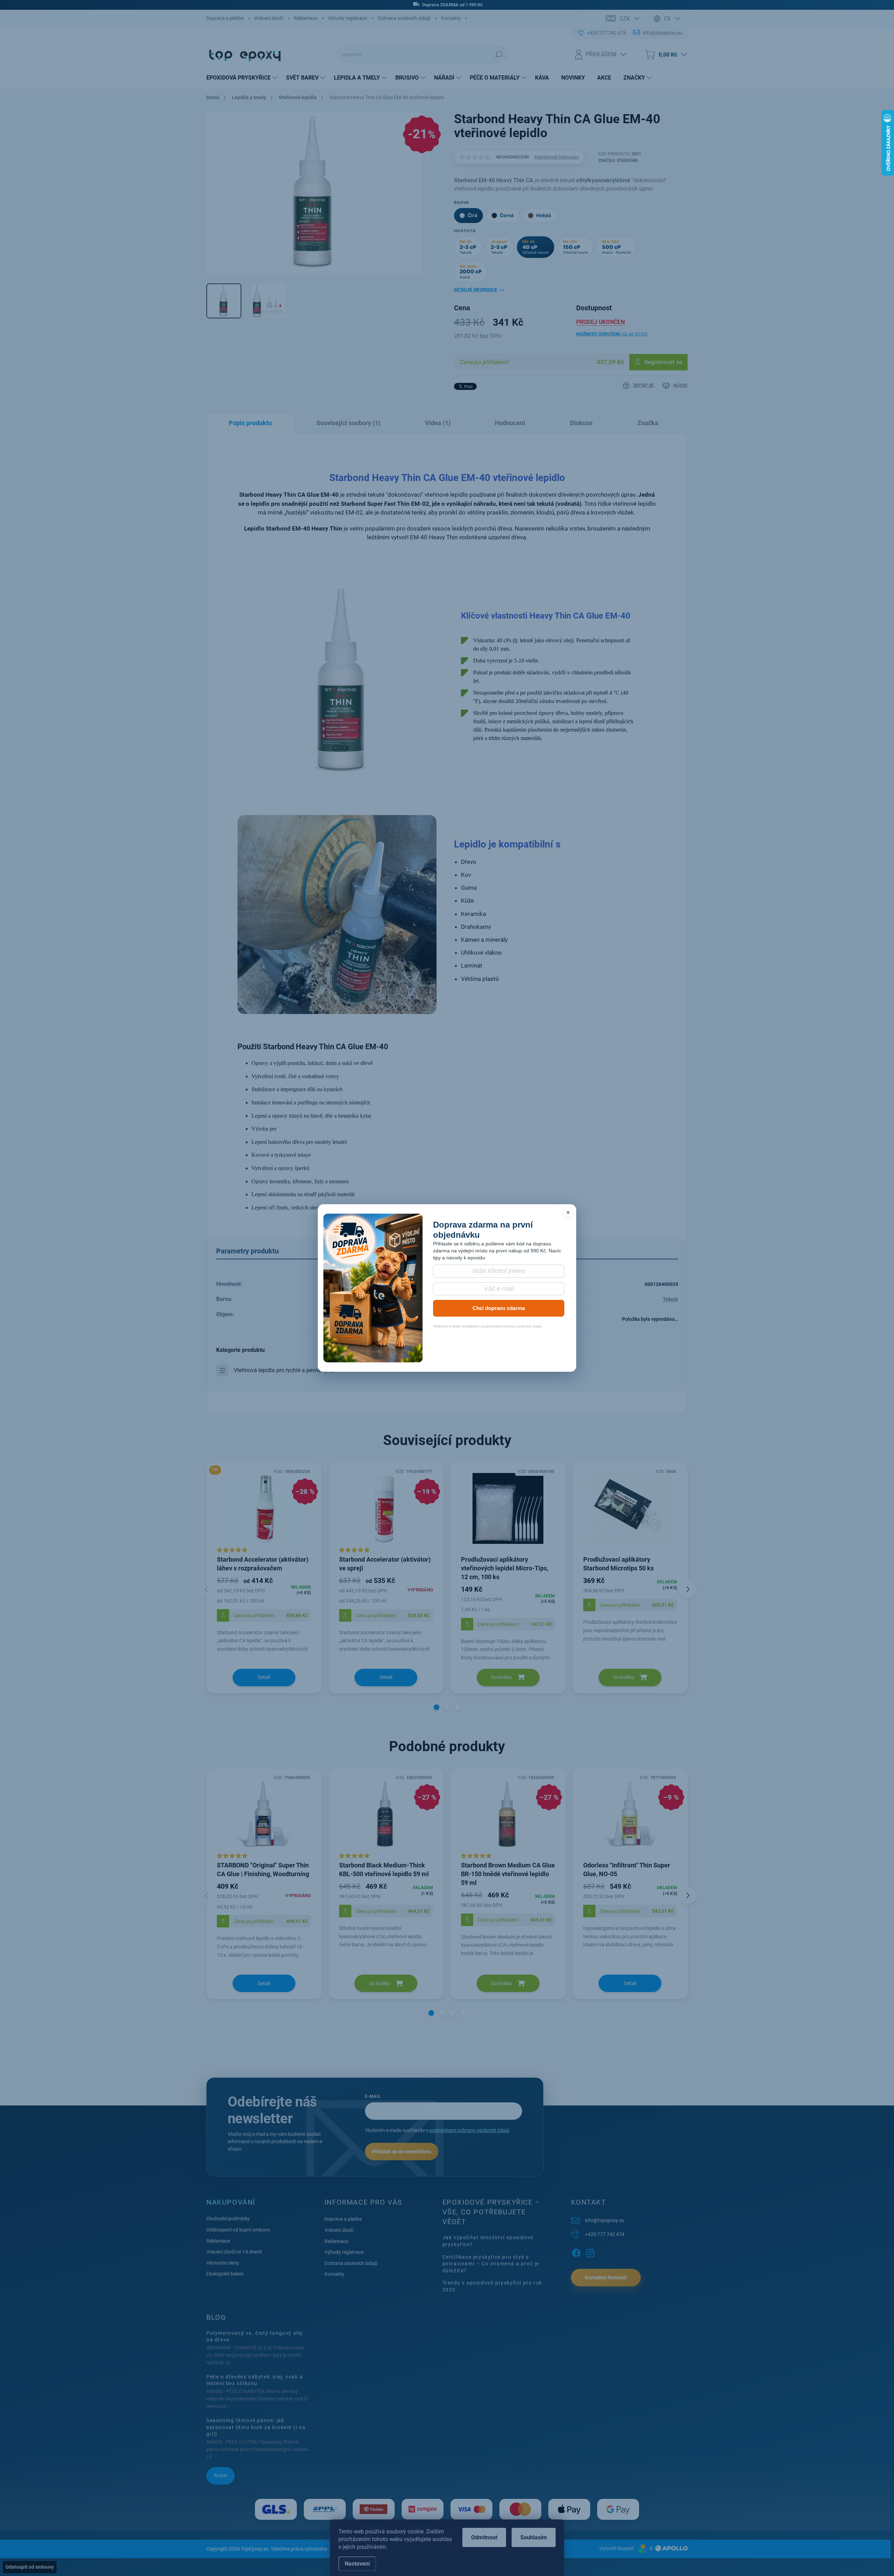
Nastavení (357, 2564)
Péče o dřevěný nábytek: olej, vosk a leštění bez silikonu (255, 2380)
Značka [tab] (648, 423)
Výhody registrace (347, 18)
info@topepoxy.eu (605, 2220)
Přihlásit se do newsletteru (402, 2152)
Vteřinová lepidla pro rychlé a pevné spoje (285, 1370)
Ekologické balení (225, 2274)
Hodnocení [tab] (510, 423)
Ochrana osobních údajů (404, 18)
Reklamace (306, 18)
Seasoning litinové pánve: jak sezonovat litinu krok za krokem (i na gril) (256, 2427)
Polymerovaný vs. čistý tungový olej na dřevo (255, 2337)
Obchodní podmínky (228, 2219)
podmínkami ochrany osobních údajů (470, 2130)
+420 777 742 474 (605, 2234)
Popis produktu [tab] (250, 423)
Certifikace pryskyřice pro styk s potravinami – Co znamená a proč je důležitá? (491, 2264)
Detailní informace (476, 290)
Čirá (472, 215)
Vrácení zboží (269, 18)
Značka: (618, 161)
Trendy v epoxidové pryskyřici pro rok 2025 (492, 2286)
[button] (437, 1707)
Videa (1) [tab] (438, 423)
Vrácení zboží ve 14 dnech (234, 2252)
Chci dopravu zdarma (499, 1308)
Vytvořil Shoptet (617, 2548)
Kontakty (451, 18)
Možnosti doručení (612, 334)
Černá (507, 215)
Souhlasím (534, 2537)
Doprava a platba (225, 18)
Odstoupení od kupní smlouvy (238, 2230)
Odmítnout (484, 2537)
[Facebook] (576, 2252)
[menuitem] (243, 78)
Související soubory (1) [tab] (348, 423)
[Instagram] (590, 2252)
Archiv (221, 2475)
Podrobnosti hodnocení (556, 157)
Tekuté (670, 1299)
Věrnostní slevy (223, 2263)
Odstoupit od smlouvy (30, 2567)
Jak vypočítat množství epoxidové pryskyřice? (488, 2241)
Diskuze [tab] (581, 423)
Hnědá (544, 215)
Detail (264, 1677)
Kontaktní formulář (606, 2278)
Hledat (499, 54)
